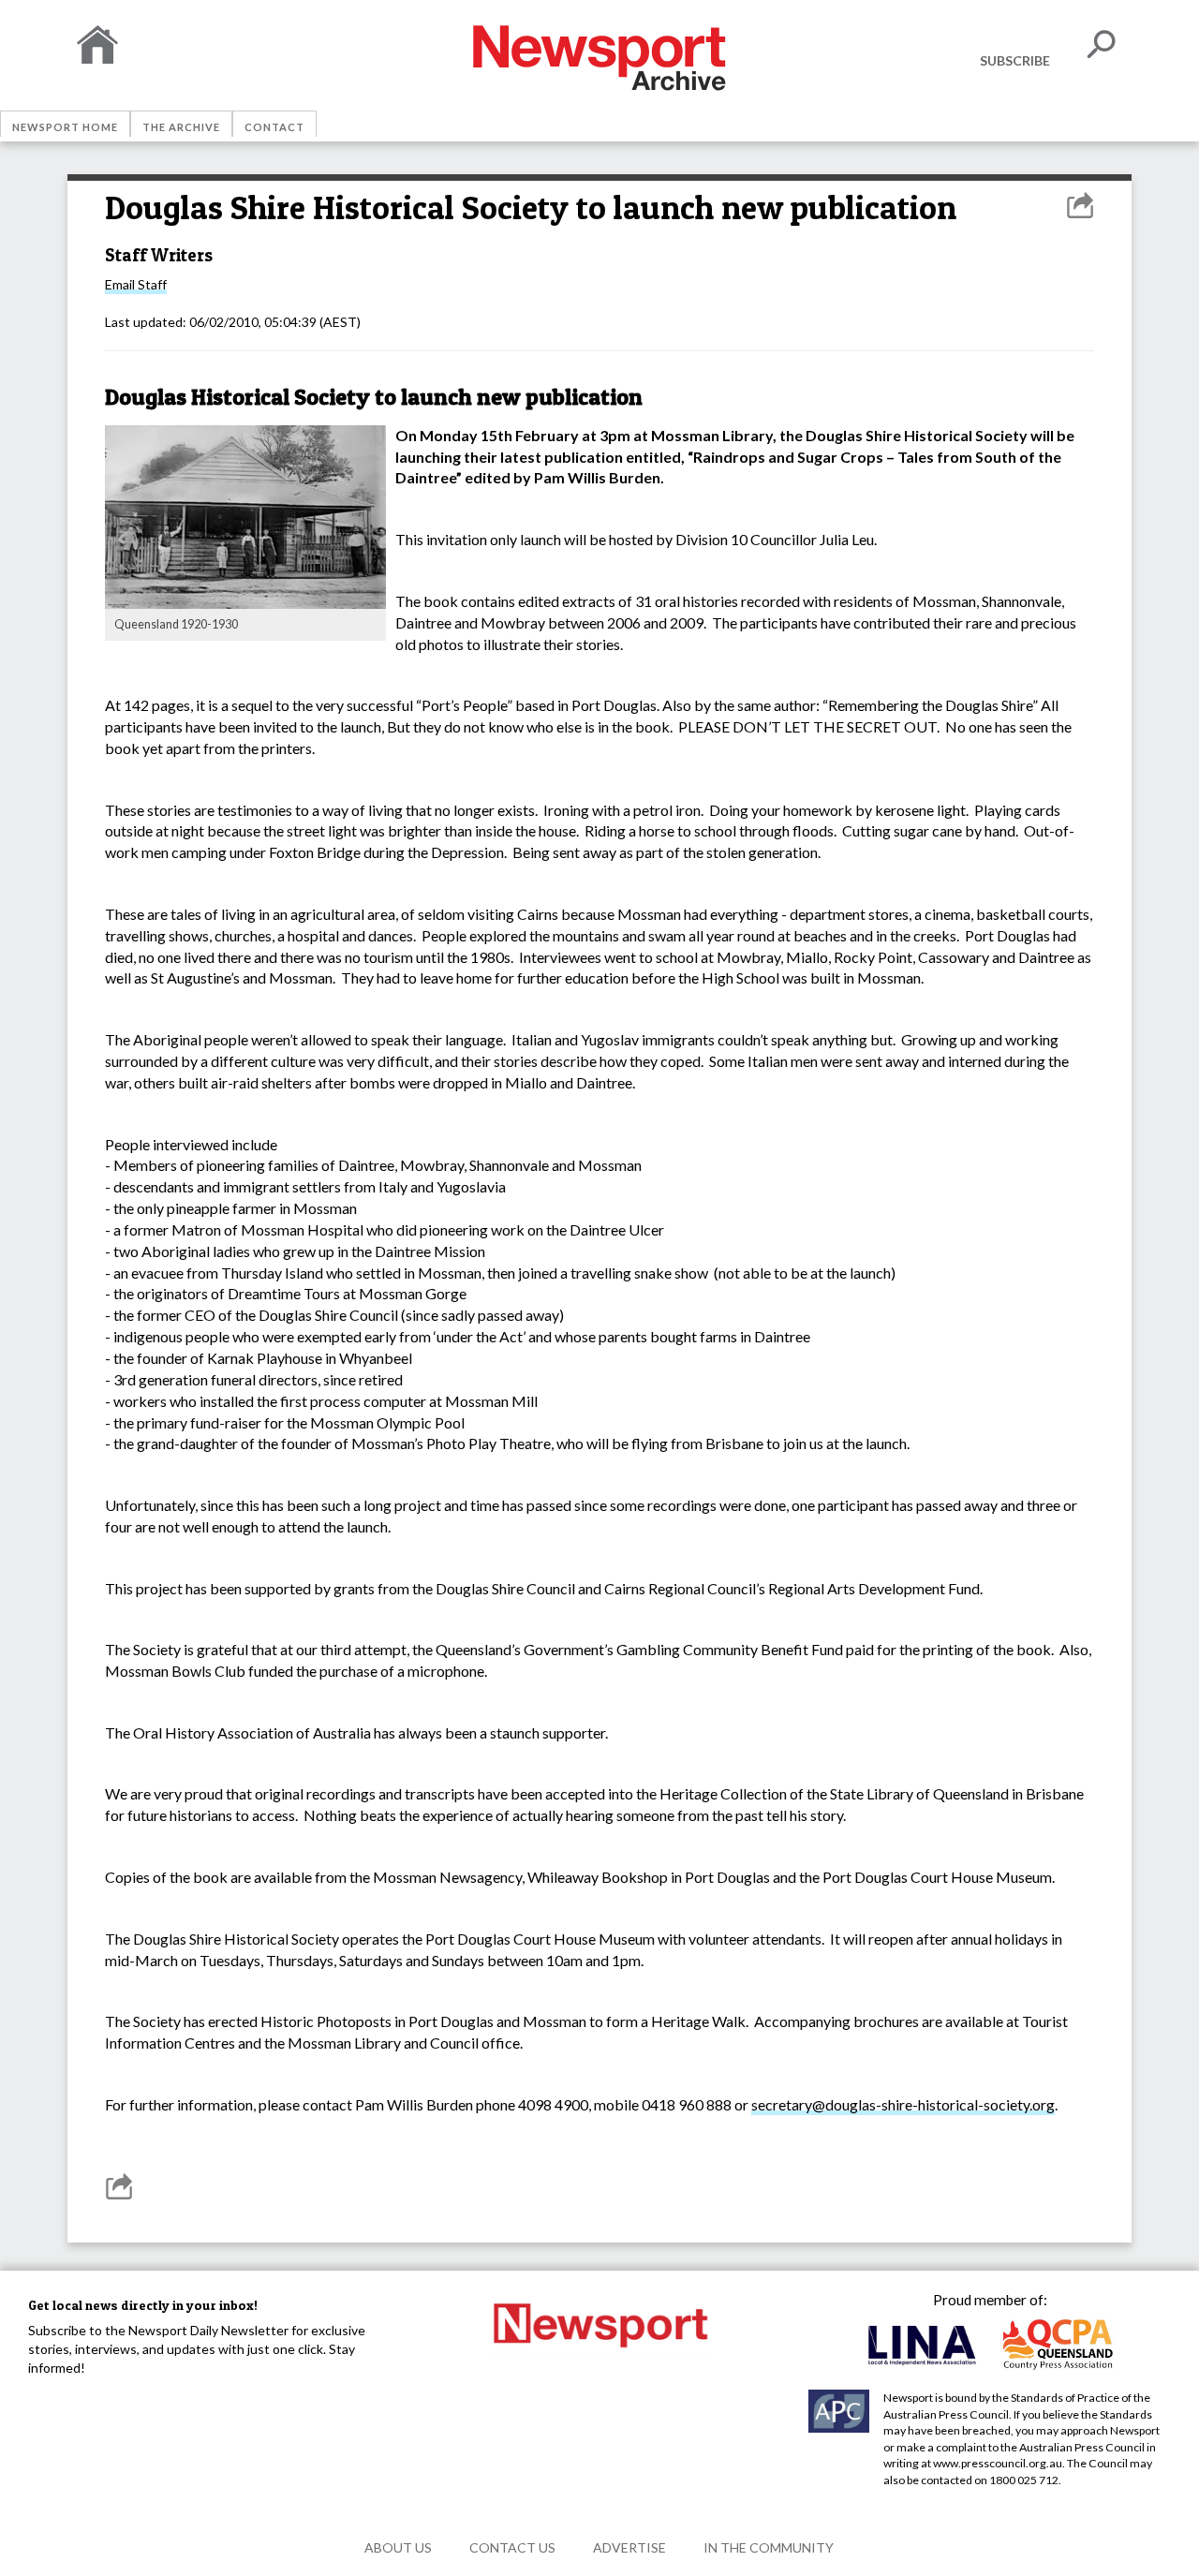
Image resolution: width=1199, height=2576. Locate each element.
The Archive (181, 127)
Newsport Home (65, 127)
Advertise (629, 2547)
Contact (274, 127)
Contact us (512, 2547)
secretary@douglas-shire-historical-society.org (903, 2104)
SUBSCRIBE (1015, 60)
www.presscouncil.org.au (998, 2463)
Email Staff (136, 284)
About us (398, 2547)
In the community (769, 2547)
